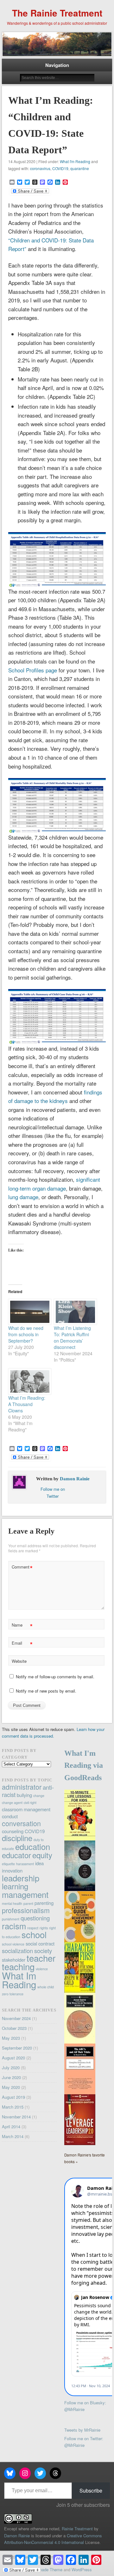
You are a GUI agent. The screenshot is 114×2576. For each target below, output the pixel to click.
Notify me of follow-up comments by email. (55, 1677)
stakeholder (14, 1960)
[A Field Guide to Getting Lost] (80, 1889)
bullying (24, 1795)
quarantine (80, 168)
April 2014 (11, 2127)
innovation (12, 1870)
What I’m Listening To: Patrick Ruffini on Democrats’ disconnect (72, 1338)
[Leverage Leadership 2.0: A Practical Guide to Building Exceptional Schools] (80, 2143)
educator (16, 1855)
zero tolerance (13, 1994)
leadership (21, 1878)
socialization (17, 1951)
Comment (22, 1568)
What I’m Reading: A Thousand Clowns (27, 1404)
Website (19, 1661)
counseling (13, 1831)
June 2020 (11, 2077)
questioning (35, 1918)
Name (22, 1626)
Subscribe (91, 2490)
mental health (12, 1903)
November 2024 (16, 2018)
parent (28, 1903)
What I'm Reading (75, 161)
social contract (40, 1943)
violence (42, 1969)
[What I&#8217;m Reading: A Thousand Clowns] (28, 1381)
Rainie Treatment (77, 2529)
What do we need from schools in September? (26, 1334)
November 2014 (16, 2117)
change (39, 1796)
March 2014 (13, 2136)
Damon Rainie (75, 1479)
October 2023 (14, 2028)
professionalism (26, 1910)
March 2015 (13, 2107)
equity (42, 1855)
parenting (44, 1903)
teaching (18, 1966)
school (34, 1934)
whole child (46, 1987)
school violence (13, 1944)
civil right (30, 1803)
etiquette (8, 1864)
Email (22, 1644)
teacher (41, 1958)
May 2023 (11, 2038)
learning (15, 1886)
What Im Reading (19, 1980)
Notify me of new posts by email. (46, 1691)
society (43, 1951)
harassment (25, 1864)
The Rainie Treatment (57, 13)
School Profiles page (33, 670)
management (25, 1894)
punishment (11, 1919)
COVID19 (60, 168)
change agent (12, 1803)
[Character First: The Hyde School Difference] (80, 1991)
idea (39, 1863)
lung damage (23, 1197)
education (33, 1846)
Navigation (57, 65)
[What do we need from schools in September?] (28, 1312)
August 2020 (13, 2058)
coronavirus (40, 168)
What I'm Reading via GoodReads (84, 1766)
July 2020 (11, 2067)
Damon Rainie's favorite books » (85, 2158)
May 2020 (11, 2087)
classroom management (26, 1809)
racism (14, 1926)
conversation (21, 1823)
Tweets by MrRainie (82, 2430)
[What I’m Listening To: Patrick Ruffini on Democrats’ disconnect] (73, 1312)
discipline (17, 1838)
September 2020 (17, 2048)
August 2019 (13, 2097)
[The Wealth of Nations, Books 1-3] (80, 2042)
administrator (22, 1787)
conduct (10, 1816)
